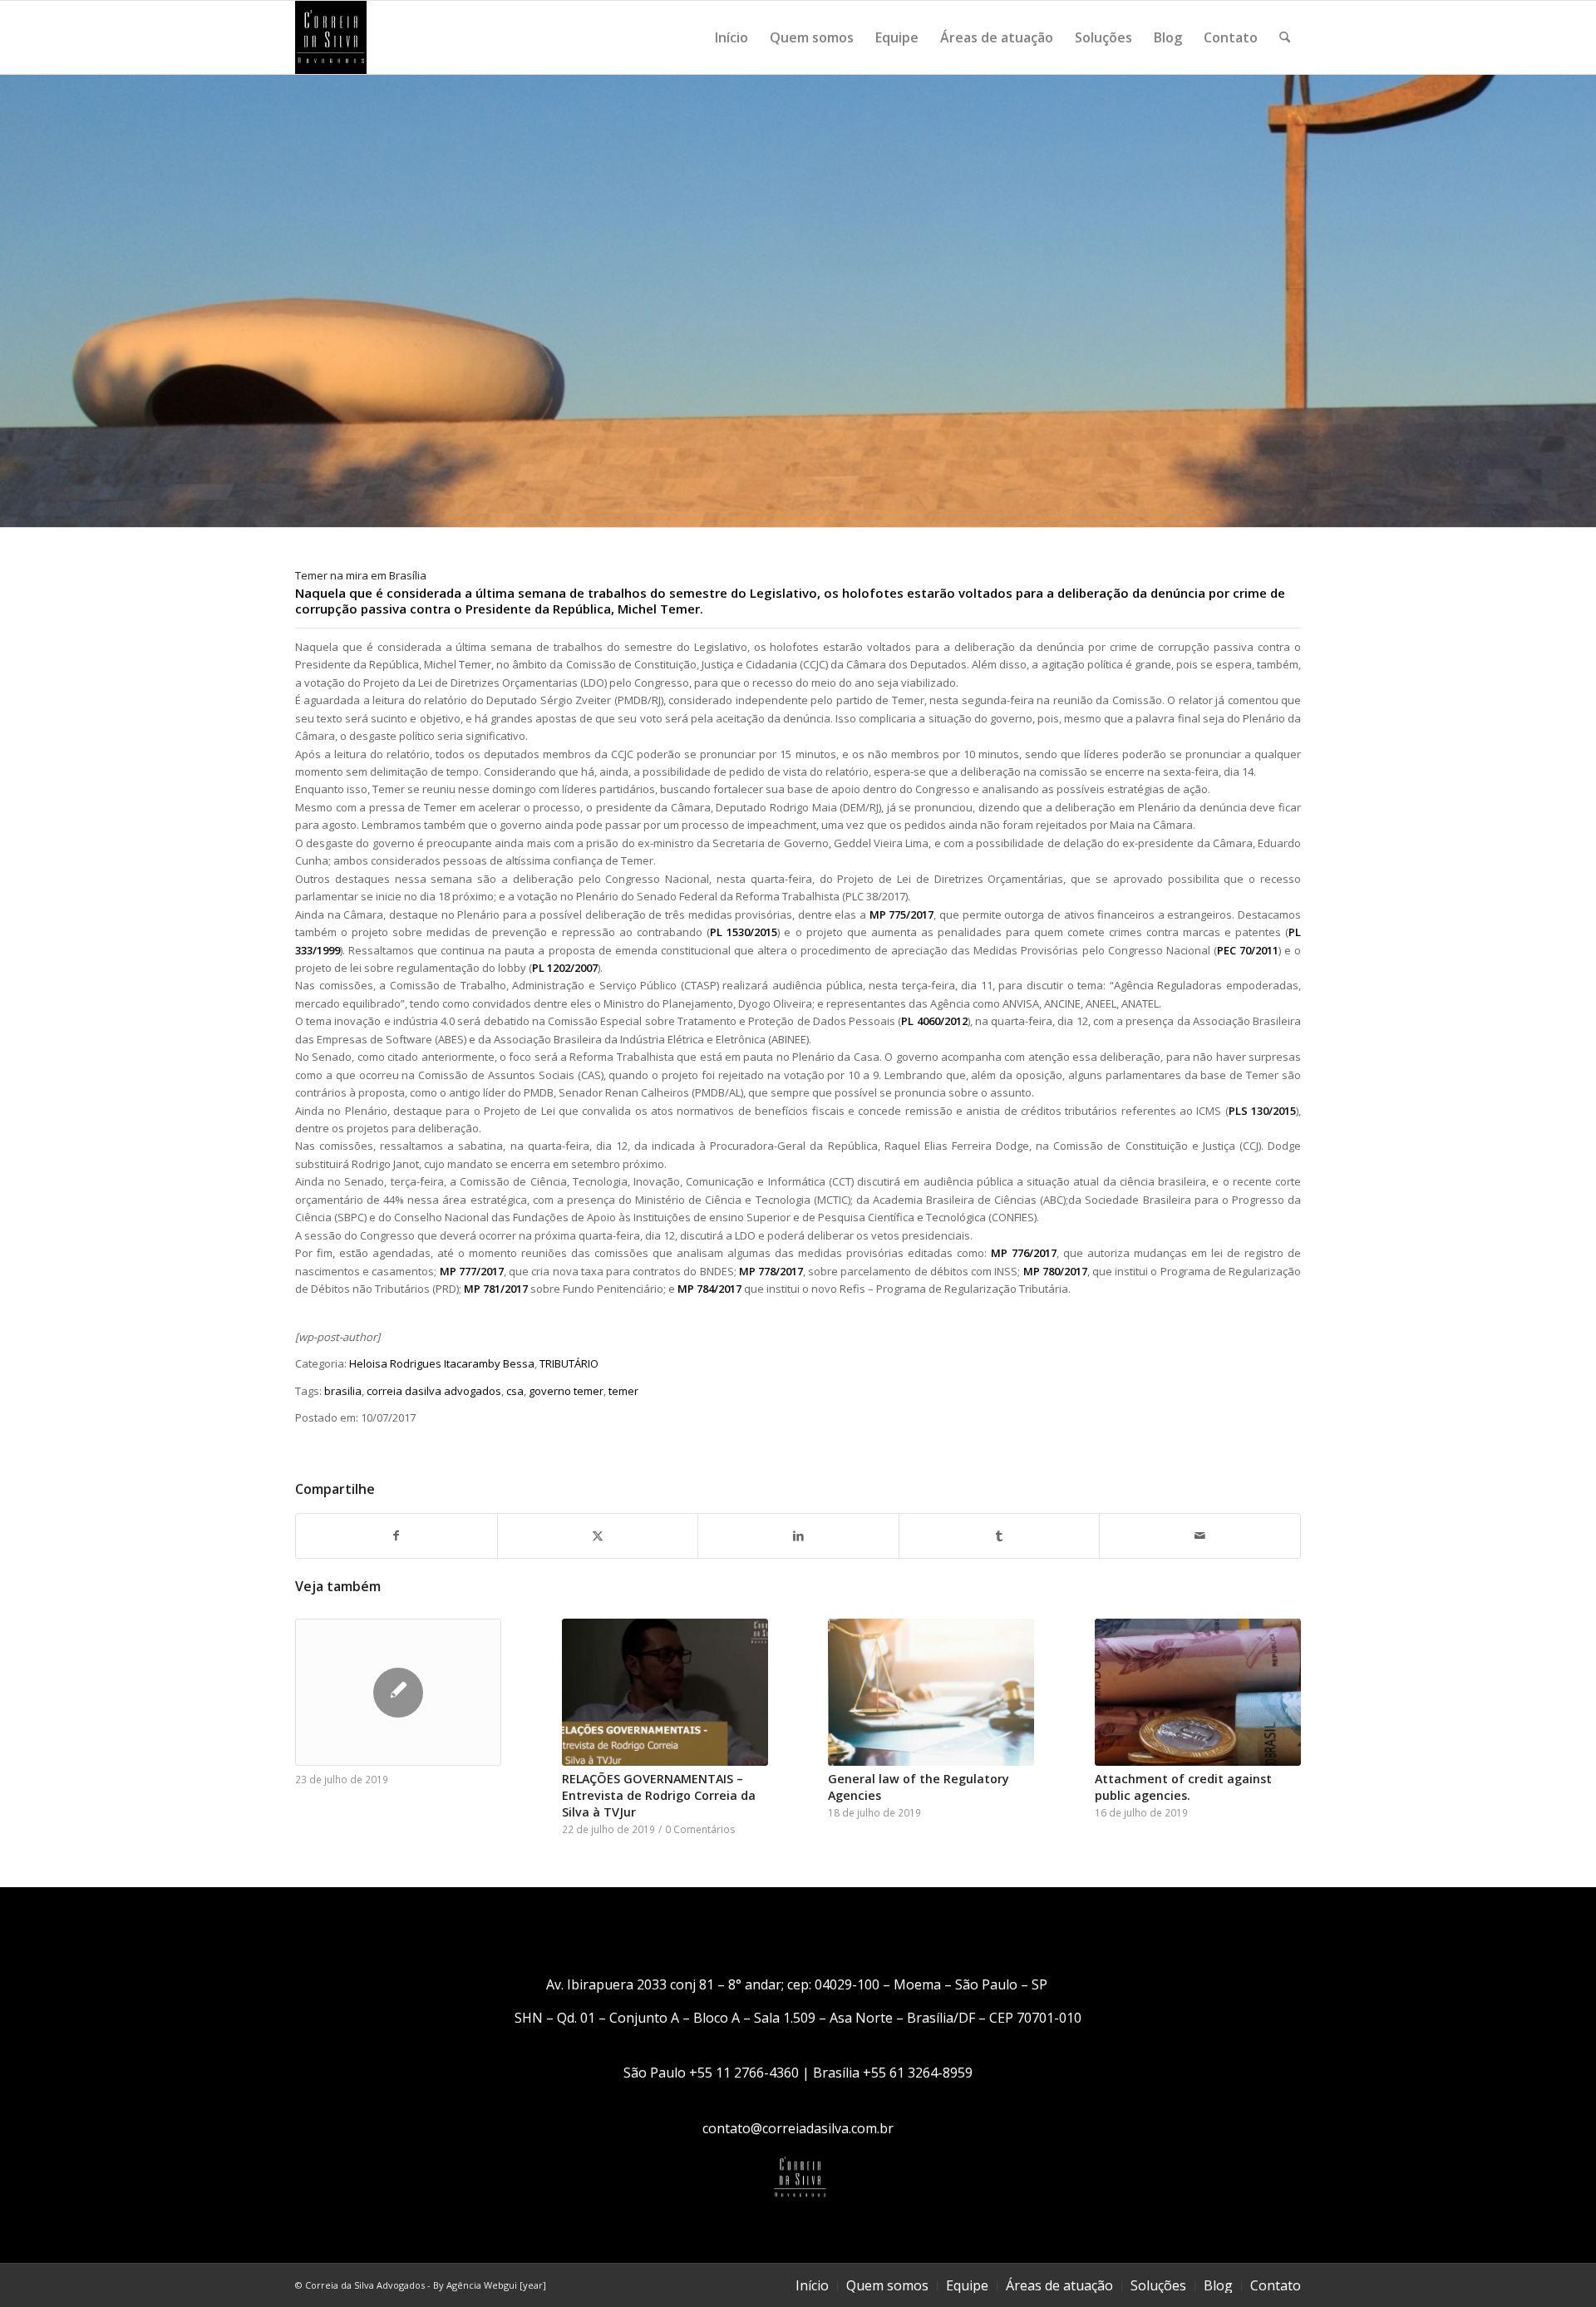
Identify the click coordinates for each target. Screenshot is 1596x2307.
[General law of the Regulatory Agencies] (931, 1692)
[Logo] (331, 37)
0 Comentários (700, 1829)
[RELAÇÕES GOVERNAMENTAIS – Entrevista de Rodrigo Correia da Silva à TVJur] (665, 1692)
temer (623, 1391)
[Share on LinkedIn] (798, 1536)
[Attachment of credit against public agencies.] (1198, 1692)
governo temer (566, 1391)
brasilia (343, 1391)
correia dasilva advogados (434, 1391)
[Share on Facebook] (397, 1536)
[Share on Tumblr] (1000, 1536)
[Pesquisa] (1285, 37)
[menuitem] (731, 37)
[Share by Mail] (1200, 1536)
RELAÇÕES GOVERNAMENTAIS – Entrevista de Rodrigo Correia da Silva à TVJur (659, 1795)
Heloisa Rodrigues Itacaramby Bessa (442, 1363)
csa (515, 1391)
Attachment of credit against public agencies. (1183, 1787)
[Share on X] (598, 1536)
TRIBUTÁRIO (569, 1363)
